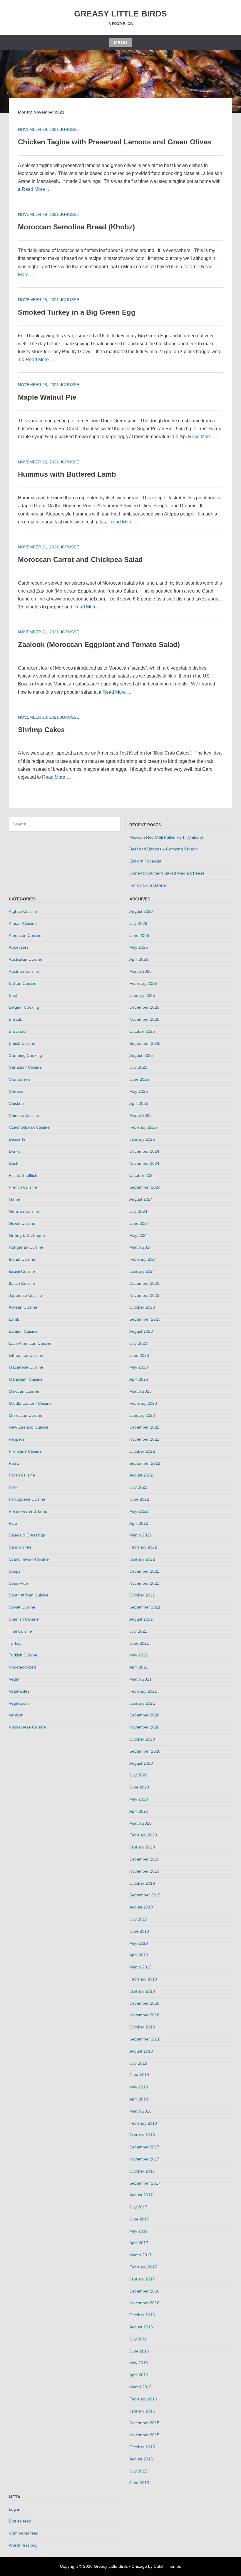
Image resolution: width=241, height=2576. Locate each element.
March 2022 (140, 1535)
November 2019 (144, 1871)
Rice (13, 1523)
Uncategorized (22, 1667)
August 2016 (141, 2327)
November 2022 (144, 1439)
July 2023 (138, 1343)
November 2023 (144, 1295)
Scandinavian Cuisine (29, 1559)
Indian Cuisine (22, 1259)
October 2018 (142, 2027)
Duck (14, 1163)
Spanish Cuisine (24, 1619)
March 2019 (140, 1967)
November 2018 (144, 2015)
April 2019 (139, 1955)
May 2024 (139, 1235)
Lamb (14, 1319)
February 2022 (143, 1547)
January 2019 (142, 1991)
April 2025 (139, 1103)
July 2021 (138, 1631)
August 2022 (141, 1475)
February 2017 (143, 2267)
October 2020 (142, 1739)
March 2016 (140, 2387)
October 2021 (142, 1595)
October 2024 (142, 1175)
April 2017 (139, 2243)
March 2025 (140, 1115)
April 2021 (139, 1667)
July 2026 (138, 923)
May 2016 (139, 2363)
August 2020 (141, 1763)
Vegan (15, 1679)
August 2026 (141, 911)
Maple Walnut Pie (47, 397)
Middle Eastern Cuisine (30, 1403)
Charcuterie (20, 1079)
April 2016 (139, 2375)
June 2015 (139, 2483)
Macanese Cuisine (26, 1367)
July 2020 (138, 1775)
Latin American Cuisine (30, 1343)
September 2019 (145, 1895)
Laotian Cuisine (23, 1331)
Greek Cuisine (22, 1223)
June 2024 (139, 1223)
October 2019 (142, 1883)
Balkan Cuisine (23, 983)
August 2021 (141, 1619)
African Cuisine (23, 923)
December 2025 (144, 1007)
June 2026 (139, 935)
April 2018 (139, 2099)
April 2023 (139, 1379)
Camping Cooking (25, 1055)
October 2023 (142, 1307)
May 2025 (139, 1091)
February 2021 (143, 1691)
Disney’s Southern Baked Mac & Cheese (167, 873)
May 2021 (139, 1655)
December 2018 (144, 2003)
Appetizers (19, 947)
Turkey (15, 1643)
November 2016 (144, 2303)
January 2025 (142, 1139)
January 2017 (142, 2279)
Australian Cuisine (26, 959)
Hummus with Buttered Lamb (67, 474)
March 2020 (140, 1823)
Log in (15, 2509)
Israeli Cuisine (22, 1271)
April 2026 (139, 959)
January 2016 (142, 2411)
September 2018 (145, 2039)
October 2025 (142, 1031)
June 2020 (139, 1787)
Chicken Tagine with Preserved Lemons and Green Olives (114, 142)
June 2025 (139, 1079)
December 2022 (144, 1427)
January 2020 (142, 1847)
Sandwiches (20, 1547)
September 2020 (145, 1751)
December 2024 (144, 1151)
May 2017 (139, 2231)
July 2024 (138, 1211)
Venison (16, 1715)
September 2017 (145, 2183)
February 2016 (143, 2399)
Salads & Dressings (27, 1535)
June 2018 (139, 2075)
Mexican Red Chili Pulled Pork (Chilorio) (166, 837)
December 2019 (144, 1859)
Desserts (17, 1139)
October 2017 (142, 2171)
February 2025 (143, 1127)
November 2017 (144, 2159)
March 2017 (140, 2255)
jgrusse (70, 129)
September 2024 (145, 1187)
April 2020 (139, 1811)
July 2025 (138, 1067)
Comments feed (24, 2533)
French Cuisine (23, 1187)
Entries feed (20, 2521)
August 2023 (141, 1331)
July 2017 (138, 2207)
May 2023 (139, 1367)
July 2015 (138, 2471)
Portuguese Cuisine (27, 1499)
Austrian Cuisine (24, 971)
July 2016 (138, 2339)
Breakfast (18, 1031)
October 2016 (142, 2315)
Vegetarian (19, 1703)
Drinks (15, 1151)
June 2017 (139, 2219)
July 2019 (138, 1919)
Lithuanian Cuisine (26, 1355)
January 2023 (142, 1415)
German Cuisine (24, 1211)
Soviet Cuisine (22, 1607)
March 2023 (140, 1391)
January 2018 (142, 2135)
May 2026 (139, 947)
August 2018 (141, 2051)
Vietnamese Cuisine (27, 1727)
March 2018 (140, 2111)
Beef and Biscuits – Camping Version (164, 849)
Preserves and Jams (28, 1511)
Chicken (16, 1103)
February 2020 (143, 1835)
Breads (15, 1019)
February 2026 (143, 983)
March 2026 (140, 971)
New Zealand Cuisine (29, 1427)
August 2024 (141, 1199)
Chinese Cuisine (24, 1115)
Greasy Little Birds (120, 14)
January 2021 (142, 1703)
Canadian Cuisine (25, 1067)
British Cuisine (22, 1043)
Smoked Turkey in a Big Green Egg (77, 312)
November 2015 (144, 2435)
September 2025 (145, 1043)
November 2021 (144, 1583)
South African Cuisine (29, 1595)
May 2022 (139, 1511)
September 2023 (145, 1319)
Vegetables (19, 1691)
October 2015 (142, 2447)
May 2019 (139, 1943)
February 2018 (143, 2123)
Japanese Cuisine (25, 1295)
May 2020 (139, 1799)
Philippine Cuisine (25, 1451)
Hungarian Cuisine (26, 1247)
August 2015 (141, 2459)
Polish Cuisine (22, 1475)
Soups (15, 1571)
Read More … (36, 189)
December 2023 (144, 1283)
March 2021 (140, 1679)
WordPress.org (23, 2545)
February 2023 (143, 1403)
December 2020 (144, 1715)
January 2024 (142, 1271)
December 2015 (144, 2423)
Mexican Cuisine (24, 1391)
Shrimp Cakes (41, 730)
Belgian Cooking (24, 1007)
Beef (13, 995)
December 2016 (144, 2291)
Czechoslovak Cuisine (29, 1127)
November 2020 (144, 1727)
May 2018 (139, 2087)
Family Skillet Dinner (148, 885)
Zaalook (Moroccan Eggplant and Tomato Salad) (99, 644)
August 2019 (141, 1907)
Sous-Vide (18, 1583)
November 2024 (144, 1163)
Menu (121, 43)
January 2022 (142, 1559)
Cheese (16, 1091)
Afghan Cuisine (23, 911)
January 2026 (142, 995)
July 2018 (138, 2063)
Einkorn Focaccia (145, 861)
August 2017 (141, 2195)
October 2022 (142, 1451)
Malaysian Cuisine (26, 1379)
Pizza (14, 1463)
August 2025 (141, 1055)
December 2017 (144, 2147)
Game (15, 1199)
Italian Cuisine (22, 1283)
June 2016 (139, 2351)
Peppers (17, 1439)
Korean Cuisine (23, 1307)
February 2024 (143, 1259)
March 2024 (140, 1247)
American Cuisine (25, 935)
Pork (13, 1487)
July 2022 (138, 1487)
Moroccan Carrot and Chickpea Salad (80, 559)
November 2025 (144, 1019)
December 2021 (144, 1571)
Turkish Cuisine (23, 1655)
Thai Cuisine (20, 1631)
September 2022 (145, 1463)
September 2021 (145, 1607)
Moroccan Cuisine (26, 1415)
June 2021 (139, 1643)
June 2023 (139, 1355)
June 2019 (139, 1931)
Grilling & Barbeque (27, 1235)
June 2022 (139, 1499)
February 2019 (143, 1979)
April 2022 (139, 1523)
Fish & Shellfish (23, 1175)
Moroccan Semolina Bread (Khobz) (76, 227)
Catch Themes (167, 2566)
